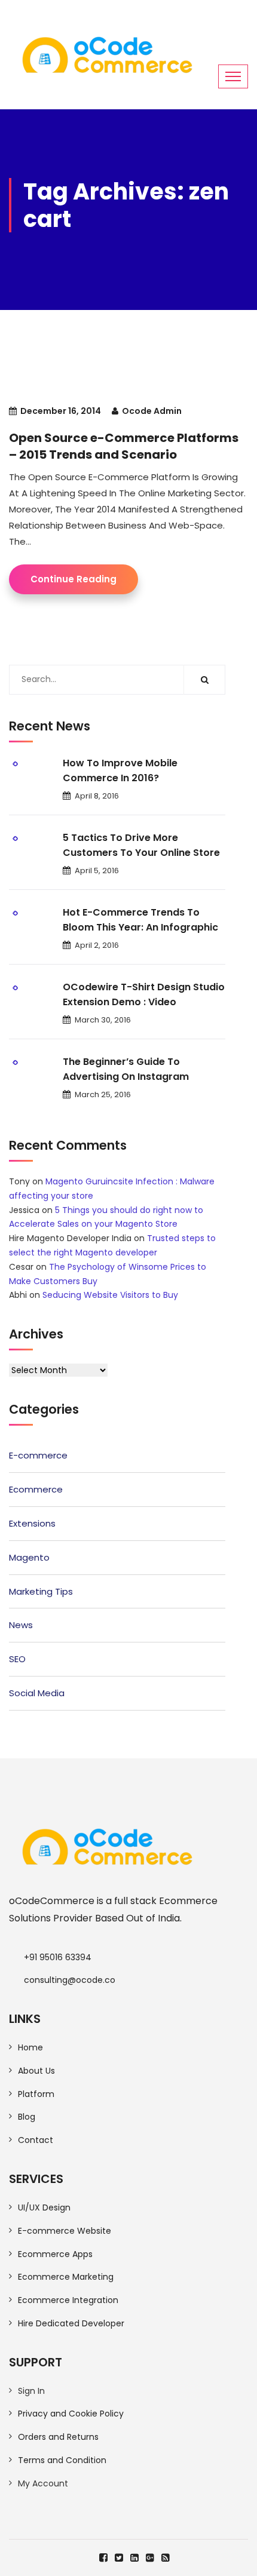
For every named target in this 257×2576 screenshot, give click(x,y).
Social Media (37, 1693)
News (21, 1625)
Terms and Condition (62, 2460)
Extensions (32, 1523)
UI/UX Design (44, 2207)
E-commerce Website (65, 2231)
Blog (27, 2117)
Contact (36, 2140)
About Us (36, 2071)
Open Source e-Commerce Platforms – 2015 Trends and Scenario (124, 446)
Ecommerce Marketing (66, 2277)
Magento (29, 1557)
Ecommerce (36, 1489)
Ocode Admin (152, 411)
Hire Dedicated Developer (71, 2323)
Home (30, 2047)
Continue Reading (74, 579)
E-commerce (38, 1455)
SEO (17, 1659)
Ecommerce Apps (55, 2254)
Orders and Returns (58, 2437)
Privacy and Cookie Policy (71, 2414)
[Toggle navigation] (233, 76)
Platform (36, 2094)
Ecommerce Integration (68, 2300)
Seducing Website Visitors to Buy (110, 1295)
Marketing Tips (41, 1591)
